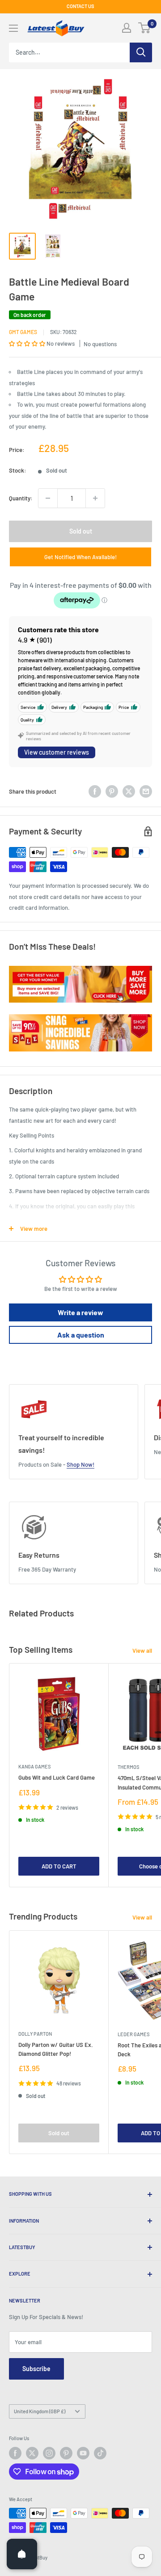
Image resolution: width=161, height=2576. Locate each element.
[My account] (127, 28)
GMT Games (23, 332)
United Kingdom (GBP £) (40, 2411)
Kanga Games (34, 1766)
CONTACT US (80, 6)
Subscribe (36, 2369)
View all (142, 1651)
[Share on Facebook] (95, 791)
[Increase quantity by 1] (95, 498)
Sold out (81, 531)
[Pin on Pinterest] (112, 791)
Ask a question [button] (81, 1335)
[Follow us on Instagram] (49, 2453)
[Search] (141, 52)
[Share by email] (146, 791)
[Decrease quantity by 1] (48, 498)
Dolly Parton (35, 2034)
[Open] (22, 2554)
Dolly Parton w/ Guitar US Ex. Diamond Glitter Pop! (56, 2049)
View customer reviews (57, 752)
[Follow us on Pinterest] (66, 2453)
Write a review (80, 1312)
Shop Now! (80, 1464)
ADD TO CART (59, 1866)
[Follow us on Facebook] (15, 2453)
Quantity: (21, 498)
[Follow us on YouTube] (83, 2453)
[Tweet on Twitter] (129, 791)
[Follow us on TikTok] (100, 2453)
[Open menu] (13, 28)
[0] (145, 28)
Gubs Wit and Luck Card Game (57, 1777)
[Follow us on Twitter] (32, 2453)
